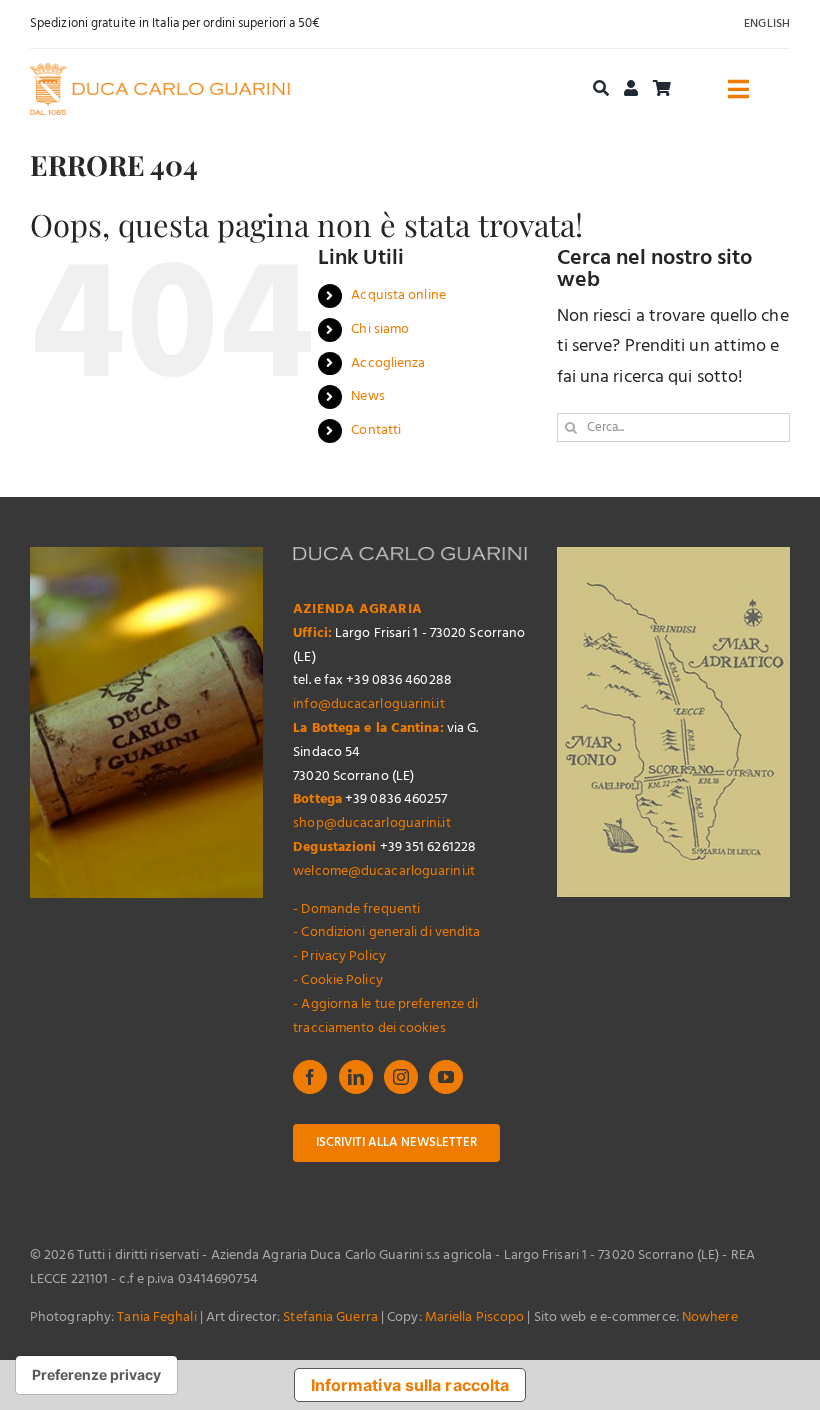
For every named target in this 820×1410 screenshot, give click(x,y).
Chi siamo (380, 329)
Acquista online (398, 295)
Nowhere (710, 1317)
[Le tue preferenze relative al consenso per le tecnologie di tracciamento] (96, 1375)
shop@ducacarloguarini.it (371, 823)
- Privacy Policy (339, 956)
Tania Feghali (156, 1317)
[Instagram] (401, 1077)
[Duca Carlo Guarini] (160, 71)
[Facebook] (310, 1077)
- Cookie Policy (338, 980)
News (367, 396)
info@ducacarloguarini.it (368, 704)
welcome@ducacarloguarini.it (384, 871)
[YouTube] (446, 1077)
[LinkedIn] (356, 1077)
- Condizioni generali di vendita (386, 932)
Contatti (376, 430)
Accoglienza (388, 363)
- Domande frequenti (356, 909)
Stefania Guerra (330, 1317)
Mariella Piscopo (475, 1317)
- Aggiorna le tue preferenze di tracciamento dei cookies (385, 1016)
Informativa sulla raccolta (410, 1385)
